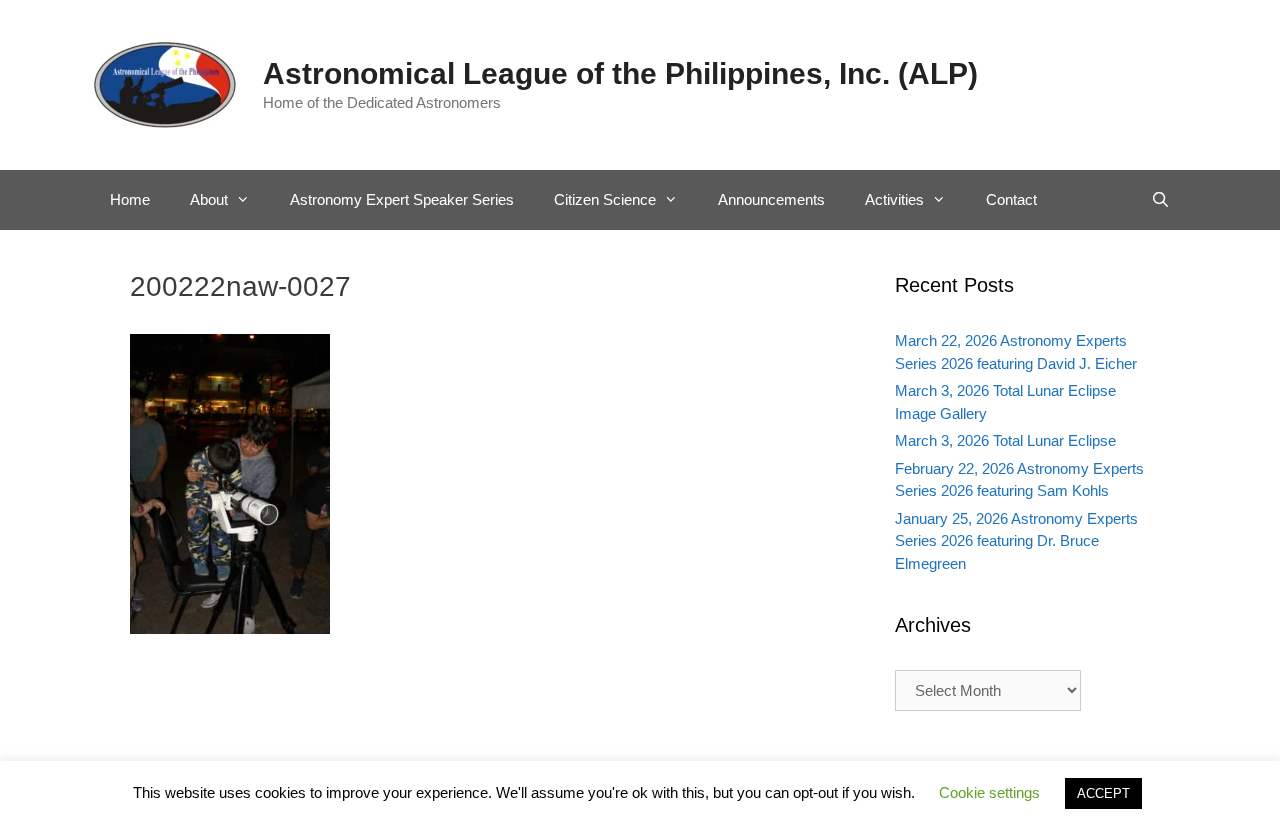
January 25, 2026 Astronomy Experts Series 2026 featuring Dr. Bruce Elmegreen (1016, 541)
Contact (1011, 199)
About (209, 199)
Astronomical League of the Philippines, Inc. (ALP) (620, 73)
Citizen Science (605, 199)
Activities (894, 199)
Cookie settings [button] (989, 792)
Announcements (771, 199)
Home (130, 199)
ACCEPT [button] (1103, 793)
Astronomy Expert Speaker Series (402, 199)
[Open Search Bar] (1160, 200)
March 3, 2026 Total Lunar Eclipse (1005, 440)
